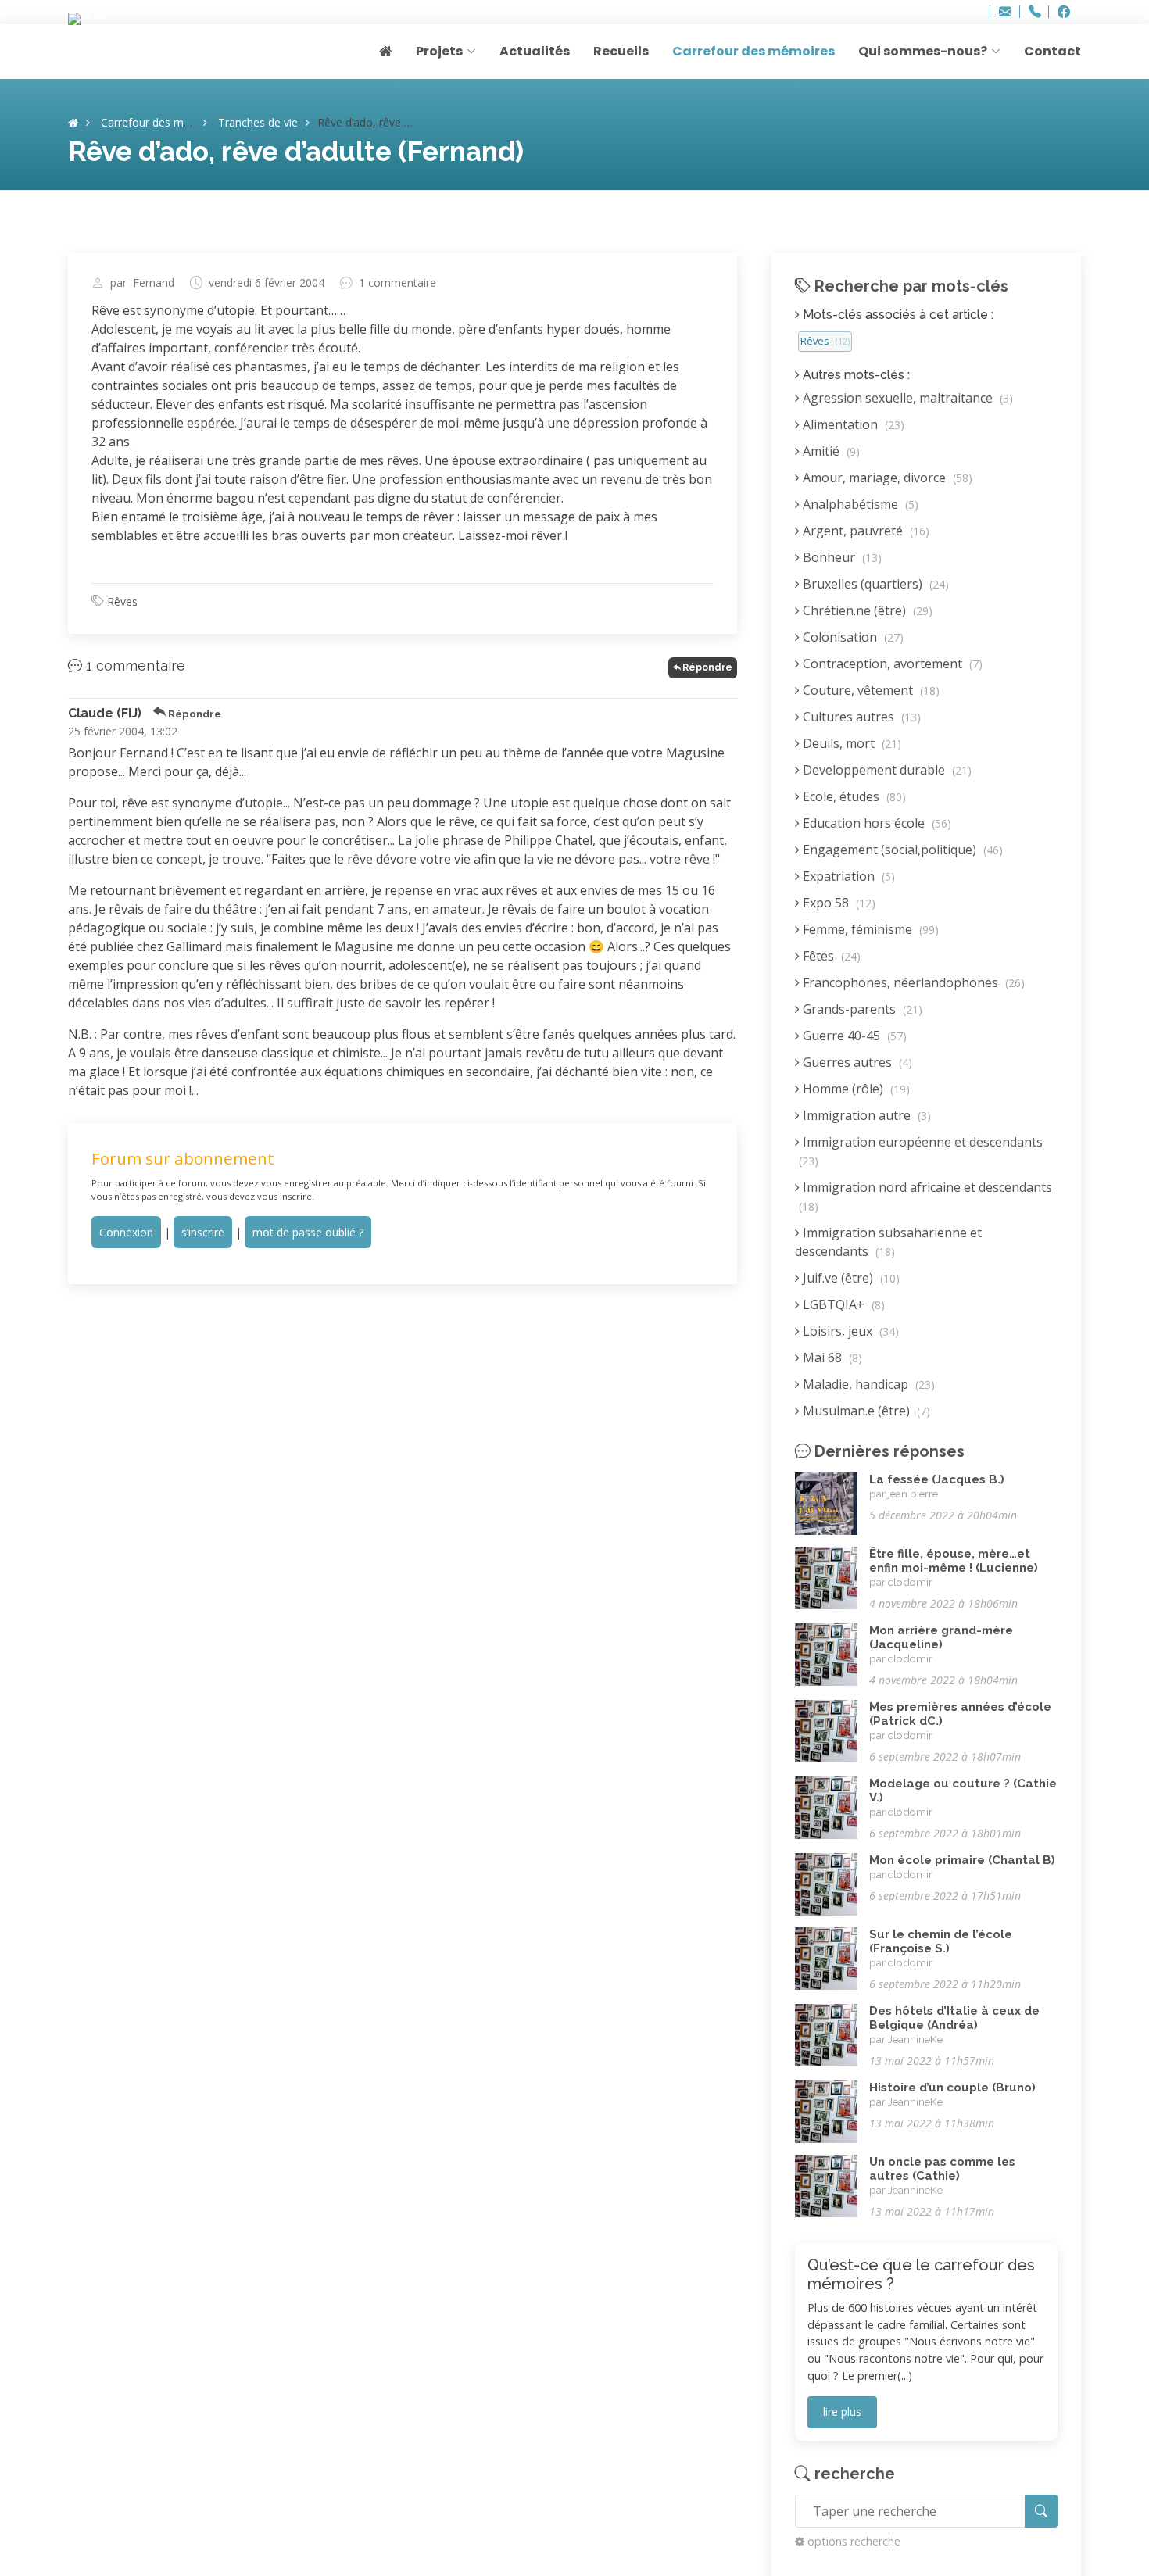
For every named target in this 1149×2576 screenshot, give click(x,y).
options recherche (854, 2541)
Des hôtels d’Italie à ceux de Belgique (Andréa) (954, 2018)
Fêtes (830, 956)
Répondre (707, 667)
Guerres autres (856, 1062)
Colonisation (852, 637)
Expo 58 (838, 903)
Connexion (126, 1232)
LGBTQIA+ (842, 1304)
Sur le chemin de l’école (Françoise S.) (941, 1941)
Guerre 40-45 (853, 1036)
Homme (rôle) (855, 1089)
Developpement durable (886, 770)
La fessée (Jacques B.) (937, 1479)
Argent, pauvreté (864, 531)
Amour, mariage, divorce (886, 478)
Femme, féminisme (869, 929)
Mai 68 (831, 1358)
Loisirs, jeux (849, 1331)
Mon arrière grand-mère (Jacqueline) (941, 1637)
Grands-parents (861, 1009)
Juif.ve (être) (850, 1278)
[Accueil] (73, 122)
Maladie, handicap (867, 1384)
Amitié (830, 451)
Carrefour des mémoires (753, 51)
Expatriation (847, 876)
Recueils (621, 51)
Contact (1052, 51)
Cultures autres (860, 717)
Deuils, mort (850, 743)
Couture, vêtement (870, 690)
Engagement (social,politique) (901, 850)
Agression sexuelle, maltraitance (906, 398)
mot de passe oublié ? (308, 1232)
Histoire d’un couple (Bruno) (952, 2088)
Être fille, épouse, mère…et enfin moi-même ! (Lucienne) (954, 1561)
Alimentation (852, 424)
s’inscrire (203, 1232)
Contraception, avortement (891, 664)
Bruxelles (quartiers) (874, 584)
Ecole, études (853, 796)
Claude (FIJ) (105, 713)
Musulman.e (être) (865, 1411)
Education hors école (875, 823)
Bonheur (841, 557)
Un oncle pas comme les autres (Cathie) (942, 2169)
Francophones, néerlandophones (912, 982)
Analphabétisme (859, 504)
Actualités (535, 51)
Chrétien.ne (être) (866, 610)
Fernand (154, 283)
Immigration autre (865, 1115)
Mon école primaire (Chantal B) (962, 1860)
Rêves (122, 601)
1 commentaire (397, 283)
